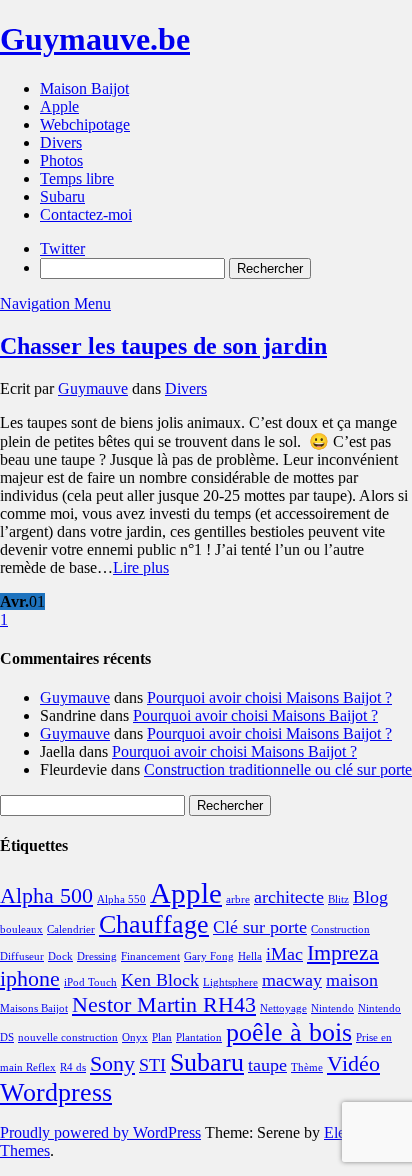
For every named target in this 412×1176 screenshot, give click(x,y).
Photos (61, 160)
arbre (238, 899)
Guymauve (93, 388)
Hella (250, 956)
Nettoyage (283, 1008)
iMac (284, 954)
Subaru (62, 196)
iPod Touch (90, 982)
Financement (150, 956)
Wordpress (56, 1092)
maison (352, 980)
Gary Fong (209, 956)
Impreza (343, 952)
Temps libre (77, 178)
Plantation (199, 1037)
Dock (60, 956)
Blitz (338, 899)
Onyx (135, 1037)
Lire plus (141, 567)
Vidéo (353, 1063)
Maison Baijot (84, 88)
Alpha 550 (121, 899)
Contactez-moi (86, 214)
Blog (370, 897)
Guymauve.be (95, 39)
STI (152, 1065)
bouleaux (21, 929)
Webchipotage (85, 124)
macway (292, 980)
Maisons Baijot (34, 1008)
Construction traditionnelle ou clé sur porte (278, 769)
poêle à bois (289, 1032)
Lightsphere (230, 982)
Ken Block (160, 980)
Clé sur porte (260, 927)
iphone (30, 978)
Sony (112, 1063)
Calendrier (71, 929)
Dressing (97, 956)
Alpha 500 (46, 895)
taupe (267, 1065)
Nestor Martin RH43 (164, 1004)
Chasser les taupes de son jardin (163, 346)
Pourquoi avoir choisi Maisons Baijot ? (269, 697)
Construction (340, 929)
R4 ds (73, 1067)
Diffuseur (22, 956)
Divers (61, 142)
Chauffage (154, 924)
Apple (59, 106)
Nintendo (332, 1008)
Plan (162, 1037)
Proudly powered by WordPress (100, 1132)
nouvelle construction (68, 1037)
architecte (289, 897)
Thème (307, 1067)
